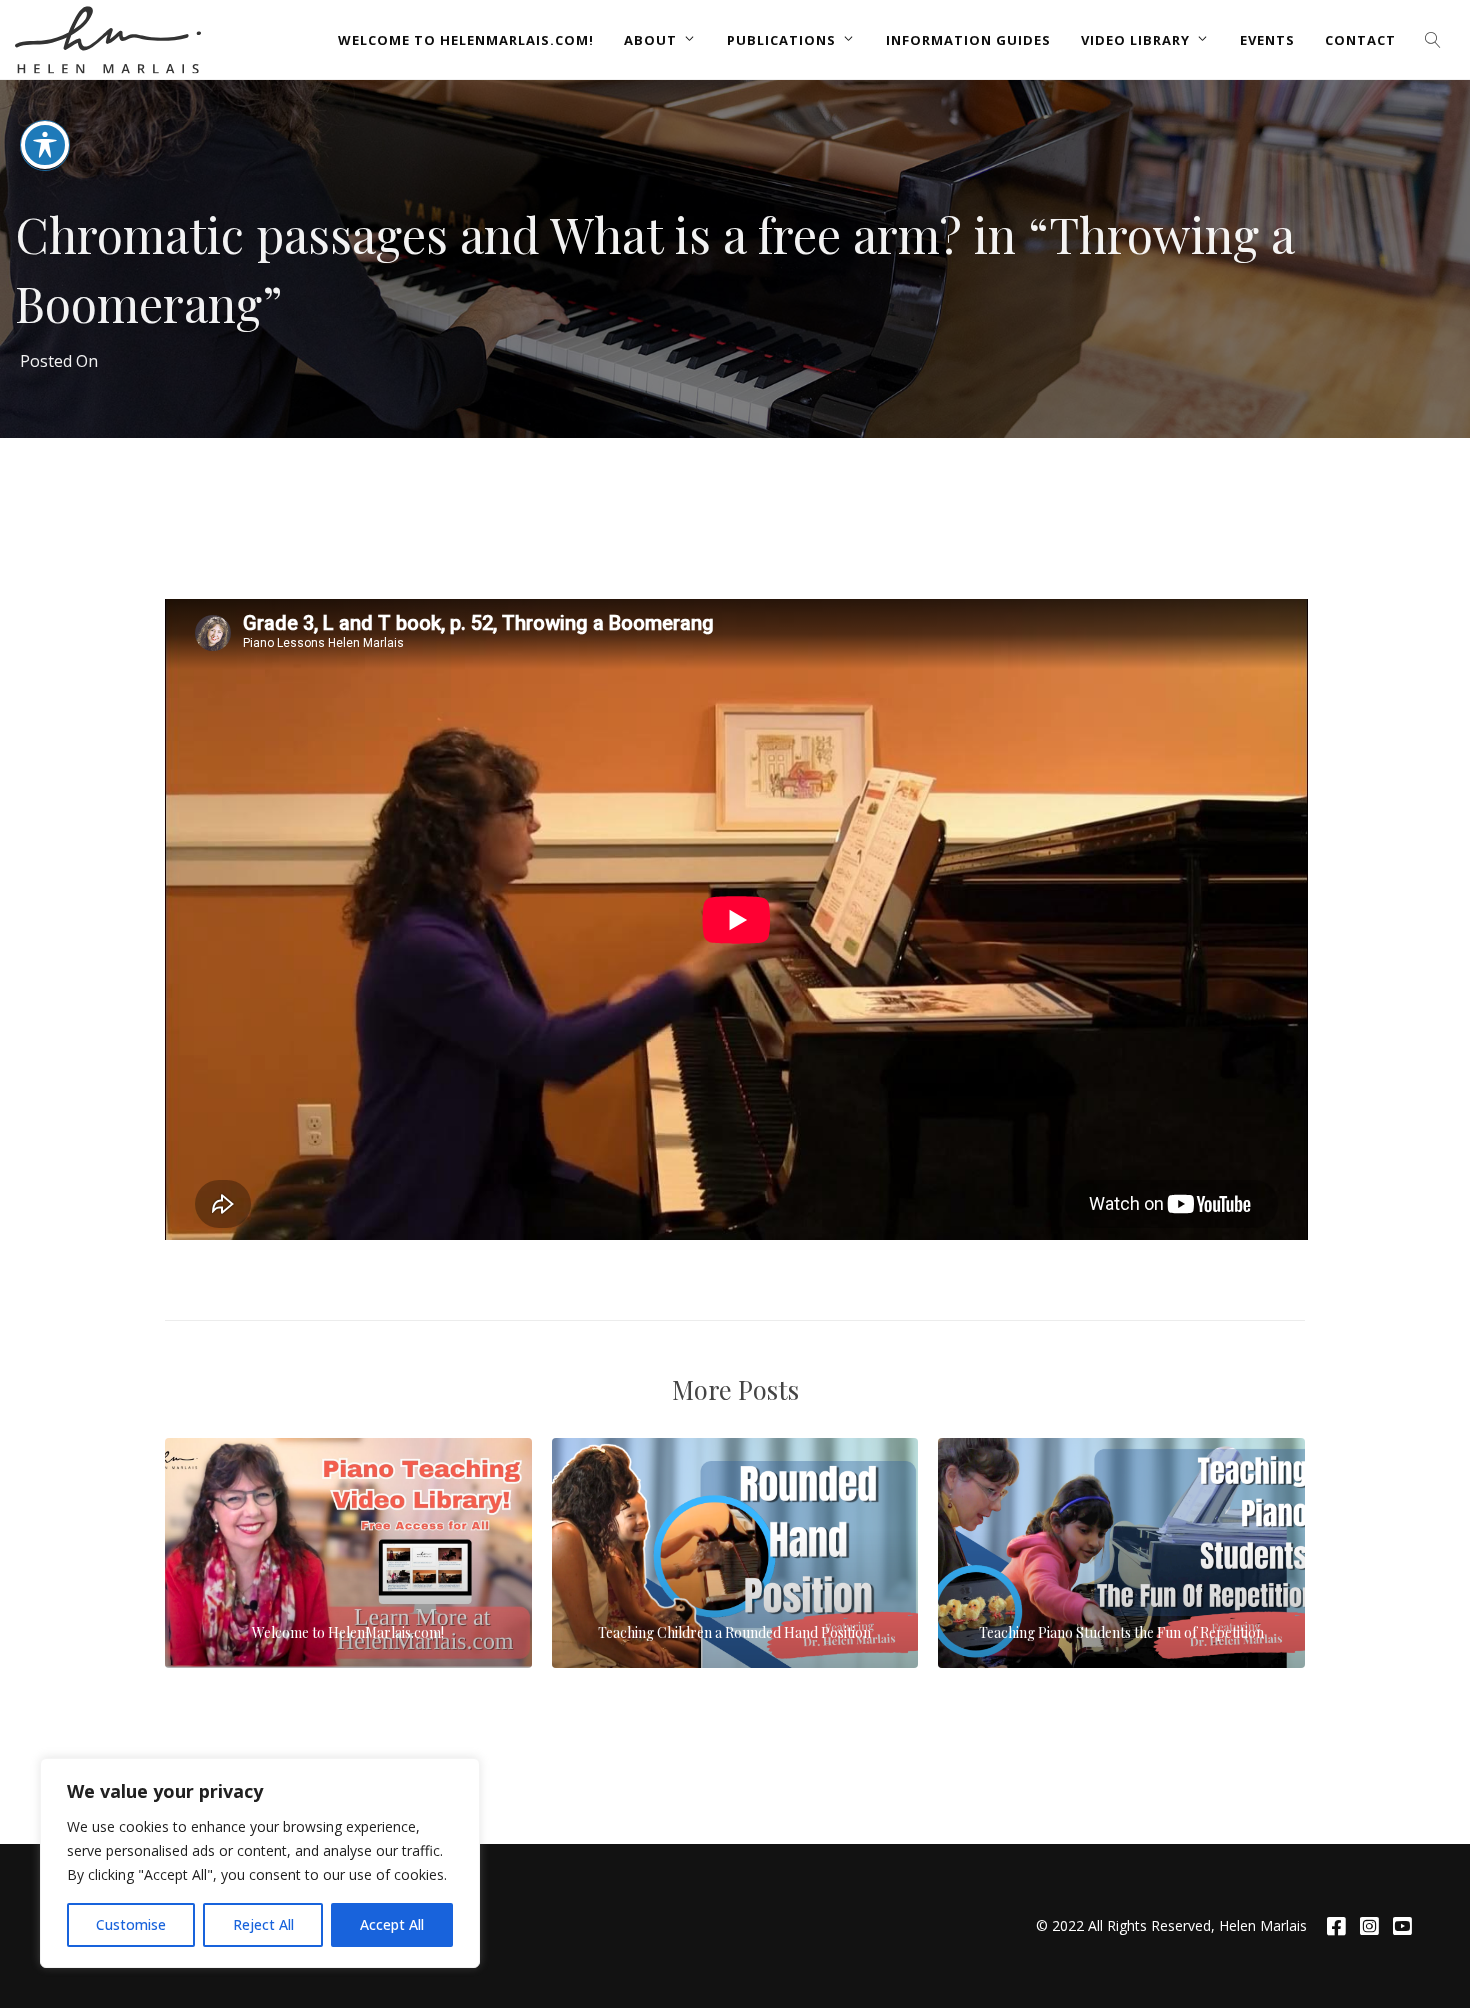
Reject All (263, 1924)
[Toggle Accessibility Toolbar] (45, 145)
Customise (131, 1924)
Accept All (392, 1924)
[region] (260, 1863)
